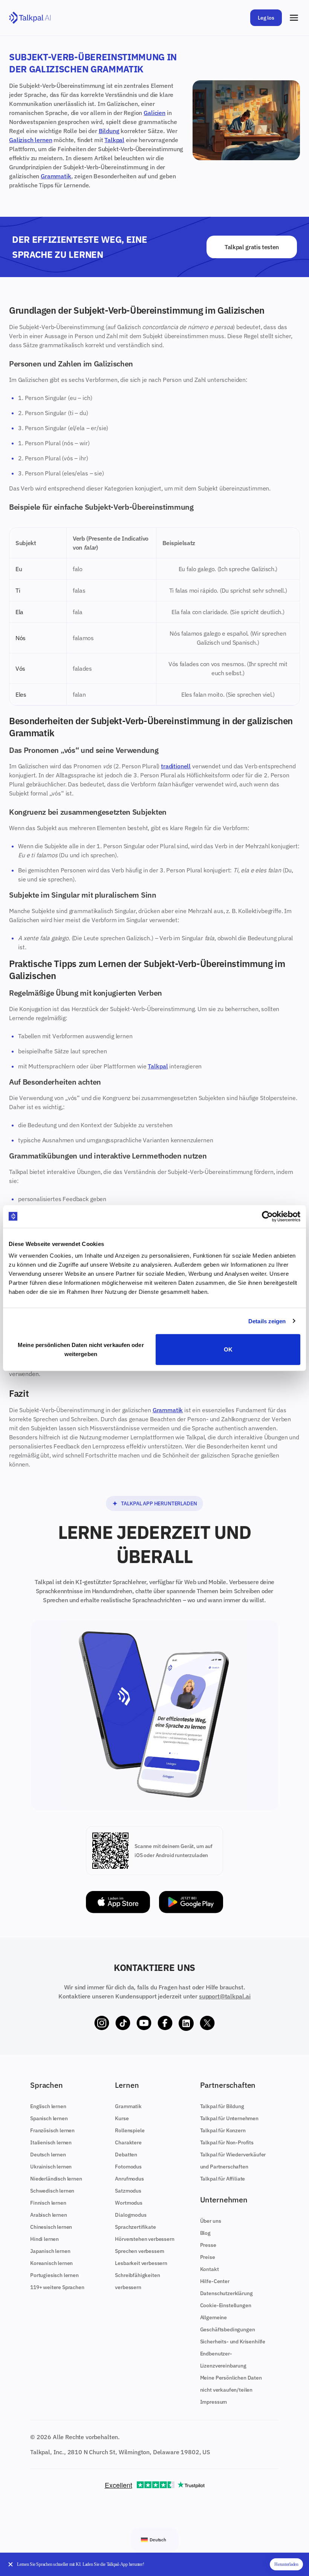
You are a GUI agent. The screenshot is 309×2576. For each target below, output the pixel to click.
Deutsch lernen (48, 2155)
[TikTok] (123, 2023)
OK (228, 1349)
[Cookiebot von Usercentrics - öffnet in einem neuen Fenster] (267, 1216)
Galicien (154, 113)
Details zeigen (267, 1321)
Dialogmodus (131, 2215)
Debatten (126, 2155)
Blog (205, 2233)
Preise (208, 2257)
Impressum (214, 2402)
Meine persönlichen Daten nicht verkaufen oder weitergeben (81, 1349)
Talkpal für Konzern (223, 2130)
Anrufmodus (129, 2179)
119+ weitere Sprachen (57, 2287)
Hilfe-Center (215, 2281)
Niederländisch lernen (56, 2179)
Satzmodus (128, 2191)
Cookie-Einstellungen (226, 2305)
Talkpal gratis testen (252, 247)
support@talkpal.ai (225, 1996)
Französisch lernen (52, 2130)
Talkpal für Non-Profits (227, 2142)
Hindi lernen (44, 2239)
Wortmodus (129, 2203)
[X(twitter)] (207, 2023)
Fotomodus (128, 2167)
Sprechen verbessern (140, 2251)
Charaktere (128, 2142)
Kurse (122, 2118)
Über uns (211, 2221)
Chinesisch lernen (51, 2227)
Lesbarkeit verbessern (141, 2263)
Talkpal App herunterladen (159, 1503)
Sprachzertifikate (135, 2227)
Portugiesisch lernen (54, 2275)
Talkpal (114, 140)
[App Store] (118, 1902)
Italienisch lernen (51, 2142)
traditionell (176, 766)
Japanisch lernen (50, 2251)
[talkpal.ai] (30, 18)
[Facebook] (165, 2023)
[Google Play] (191, 1902)
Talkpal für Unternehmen (229, 2118)
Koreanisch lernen (51, 2263)
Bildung (109, 131)
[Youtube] (144, 2023)
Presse (208, 2245)
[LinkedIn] (186, 2023)
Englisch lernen (48, 2106)
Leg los (266, 18)
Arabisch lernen (49, 2215)
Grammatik (56, 176)
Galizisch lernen (31, 140)
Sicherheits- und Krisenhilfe (233, 2342)
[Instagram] (102, 2023)
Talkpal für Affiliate (223, 2179)
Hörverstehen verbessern (145, 2239)
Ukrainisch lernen (51, 2167)
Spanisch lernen (49, 2118)
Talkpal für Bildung (222, 2106)
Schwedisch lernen (52, 2191)
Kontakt (210, 2269)
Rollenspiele (130, 2130)
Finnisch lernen (48, 2203)
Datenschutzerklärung (226, 2293)
